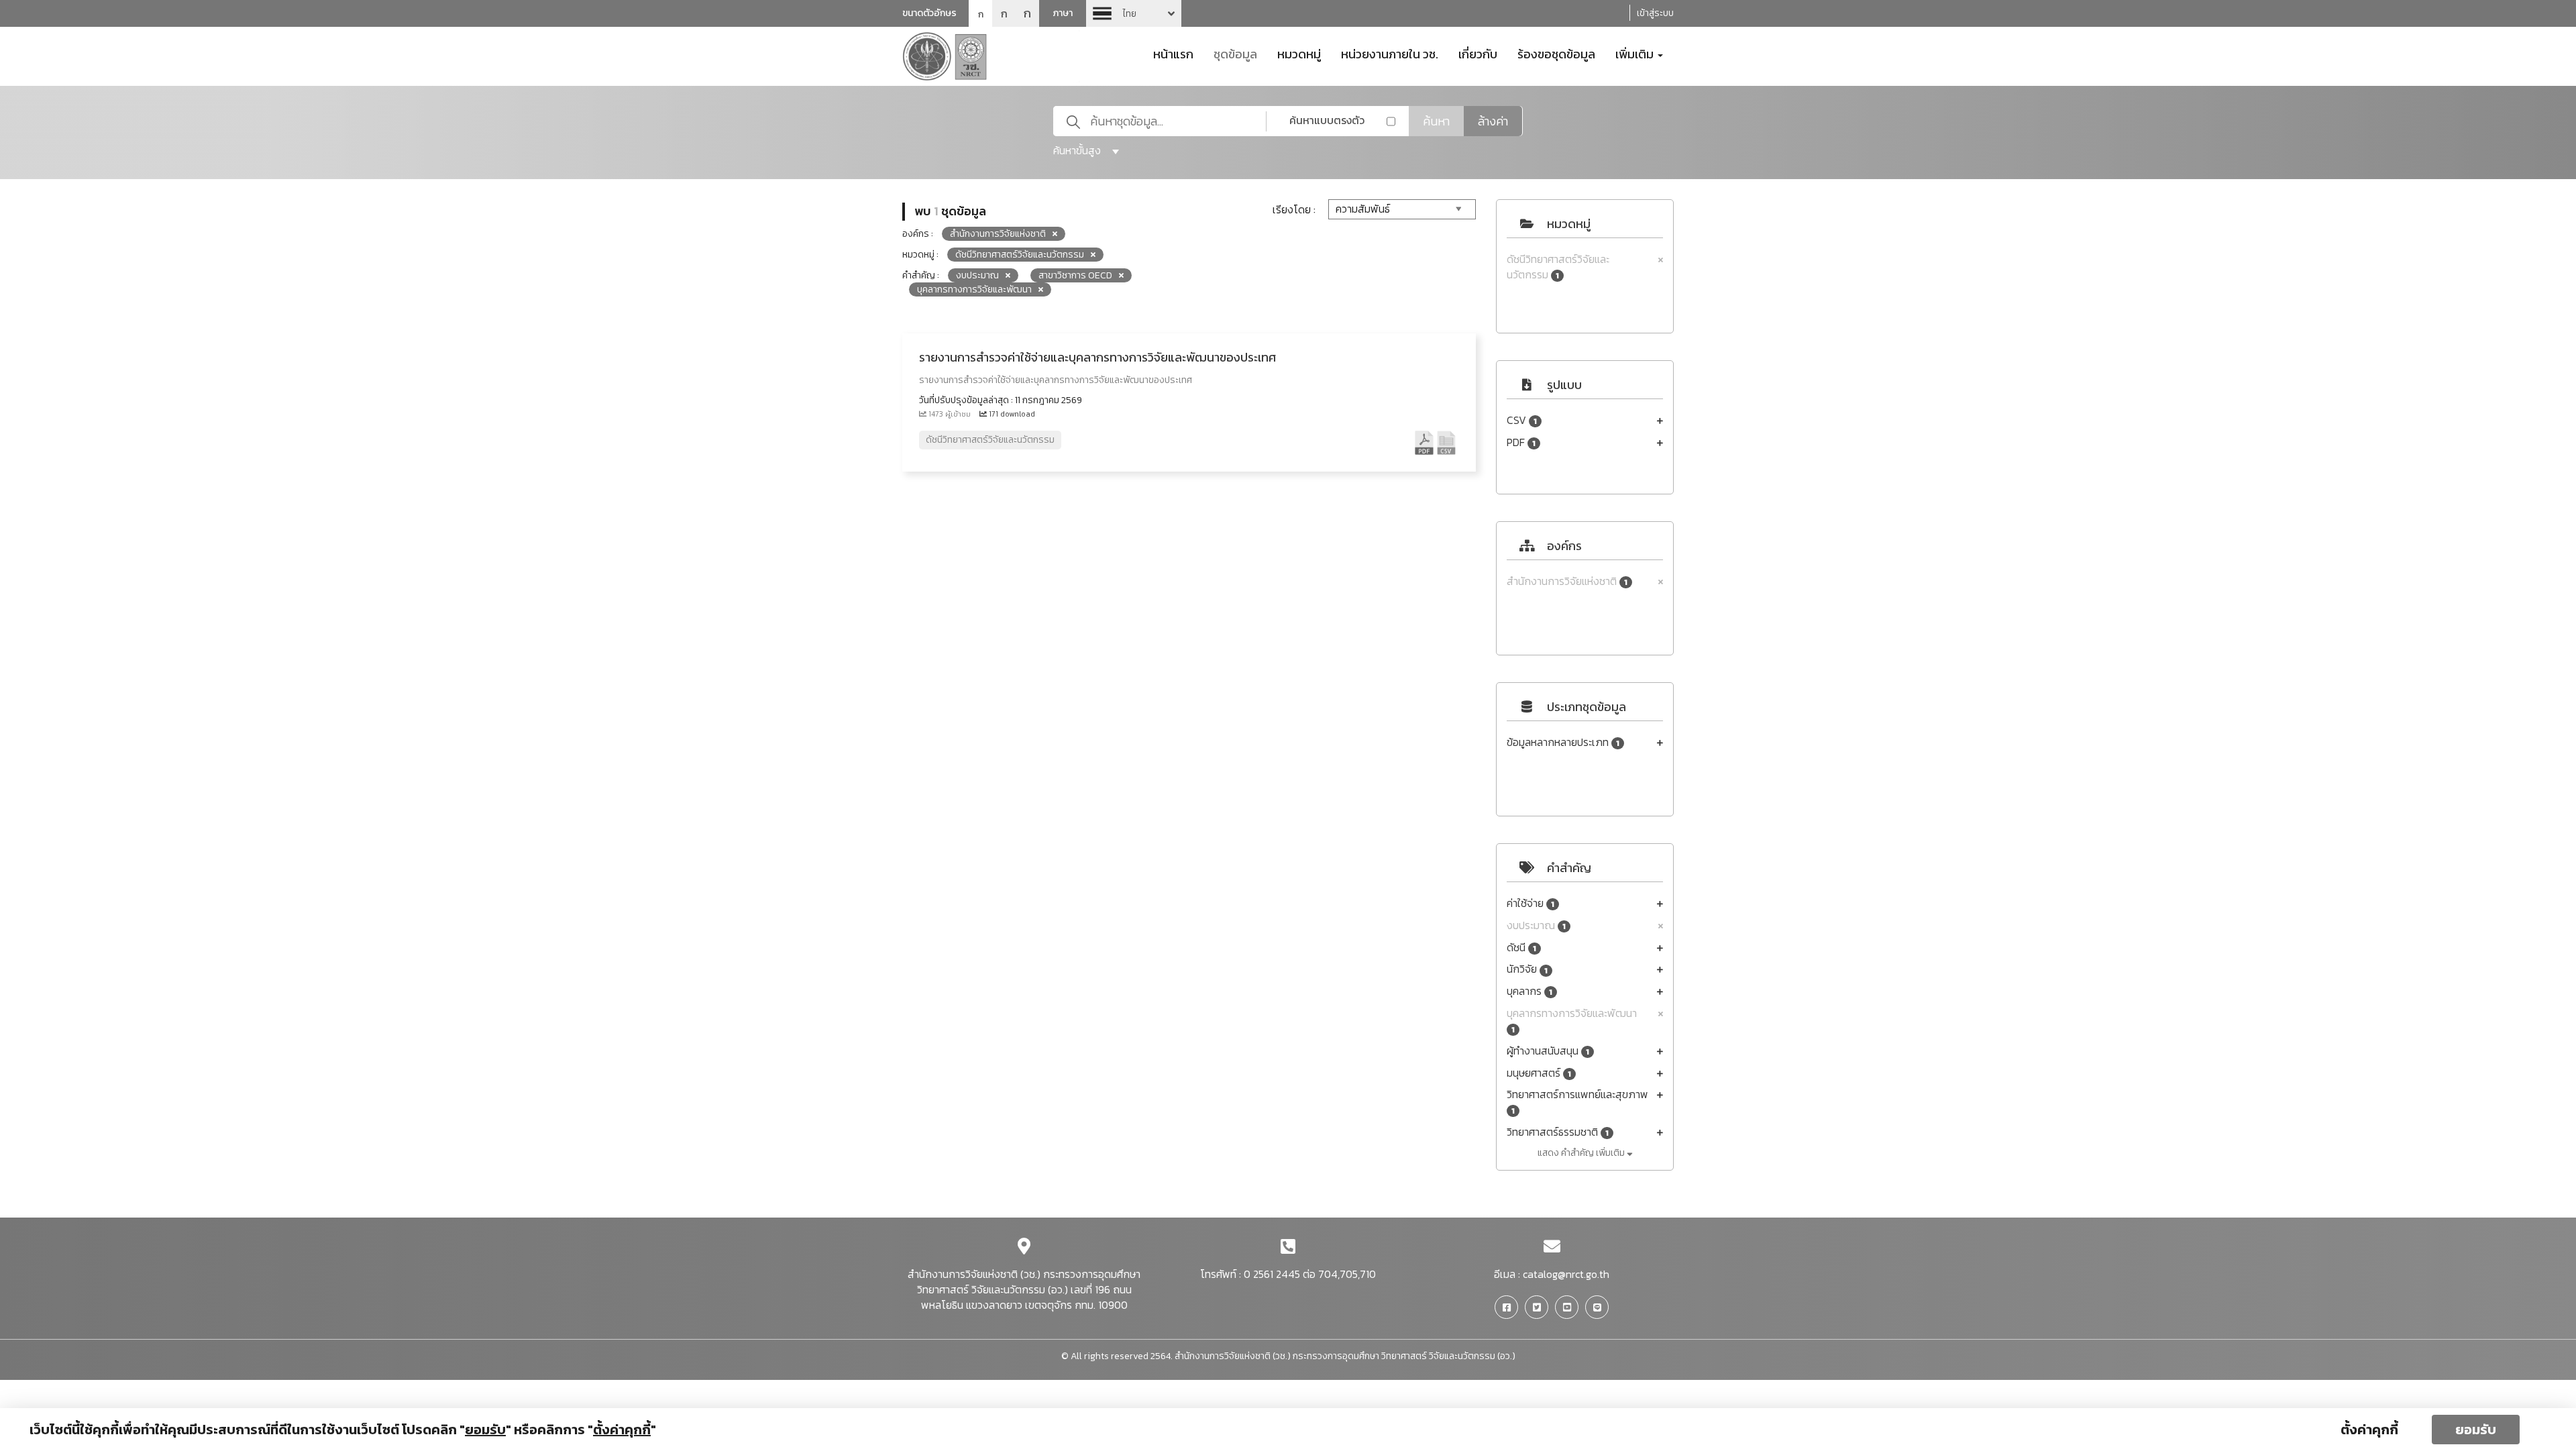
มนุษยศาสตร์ (1539, 1073)
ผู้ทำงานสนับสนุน (1548, 1051)
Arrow (1134, 13)
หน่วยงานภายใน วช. (1390, 53)
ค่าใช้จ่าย (1531, 903)
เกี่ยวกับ (1478, 53)
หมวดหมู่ (1299, 53)
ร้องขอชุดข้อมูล (1556, 53)
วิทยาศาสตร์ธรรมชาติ (1558, 1132)
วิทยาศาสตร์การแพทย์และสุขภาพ (1577, 1102)
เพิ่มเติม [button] (1636, 53)
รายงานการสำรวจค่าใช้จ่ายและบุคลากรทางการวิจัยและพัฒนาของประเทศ (1097, 357)
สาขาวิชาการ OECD (1075, 275)
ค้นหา (1436, 121)
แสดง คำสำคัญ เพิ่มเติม (1582, 1153)
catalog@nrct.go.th (1566, 1274)
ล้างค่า (1493, 121)
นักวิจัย (1527, 969)
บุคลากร (1529, 991)
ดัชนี (1521, 948)
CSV (1522, 420)
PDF (1521, 442)
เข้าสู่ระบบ (1655, 13)
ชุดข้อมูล (1235, 53)
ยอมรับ (2476, 1430)
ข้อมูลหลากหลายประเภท (1563, 742)
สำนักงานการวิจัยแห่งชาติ (1567, 581)
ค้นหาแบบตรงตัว (1327, 120)
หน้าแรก (1173, 53)
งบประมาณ (1536, 925)
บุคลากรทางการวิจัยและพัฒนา (1572, 1021)
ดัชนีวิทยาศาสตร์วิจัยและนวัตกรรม (1558, 267)
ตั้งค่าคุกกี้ (2369, 1430)
